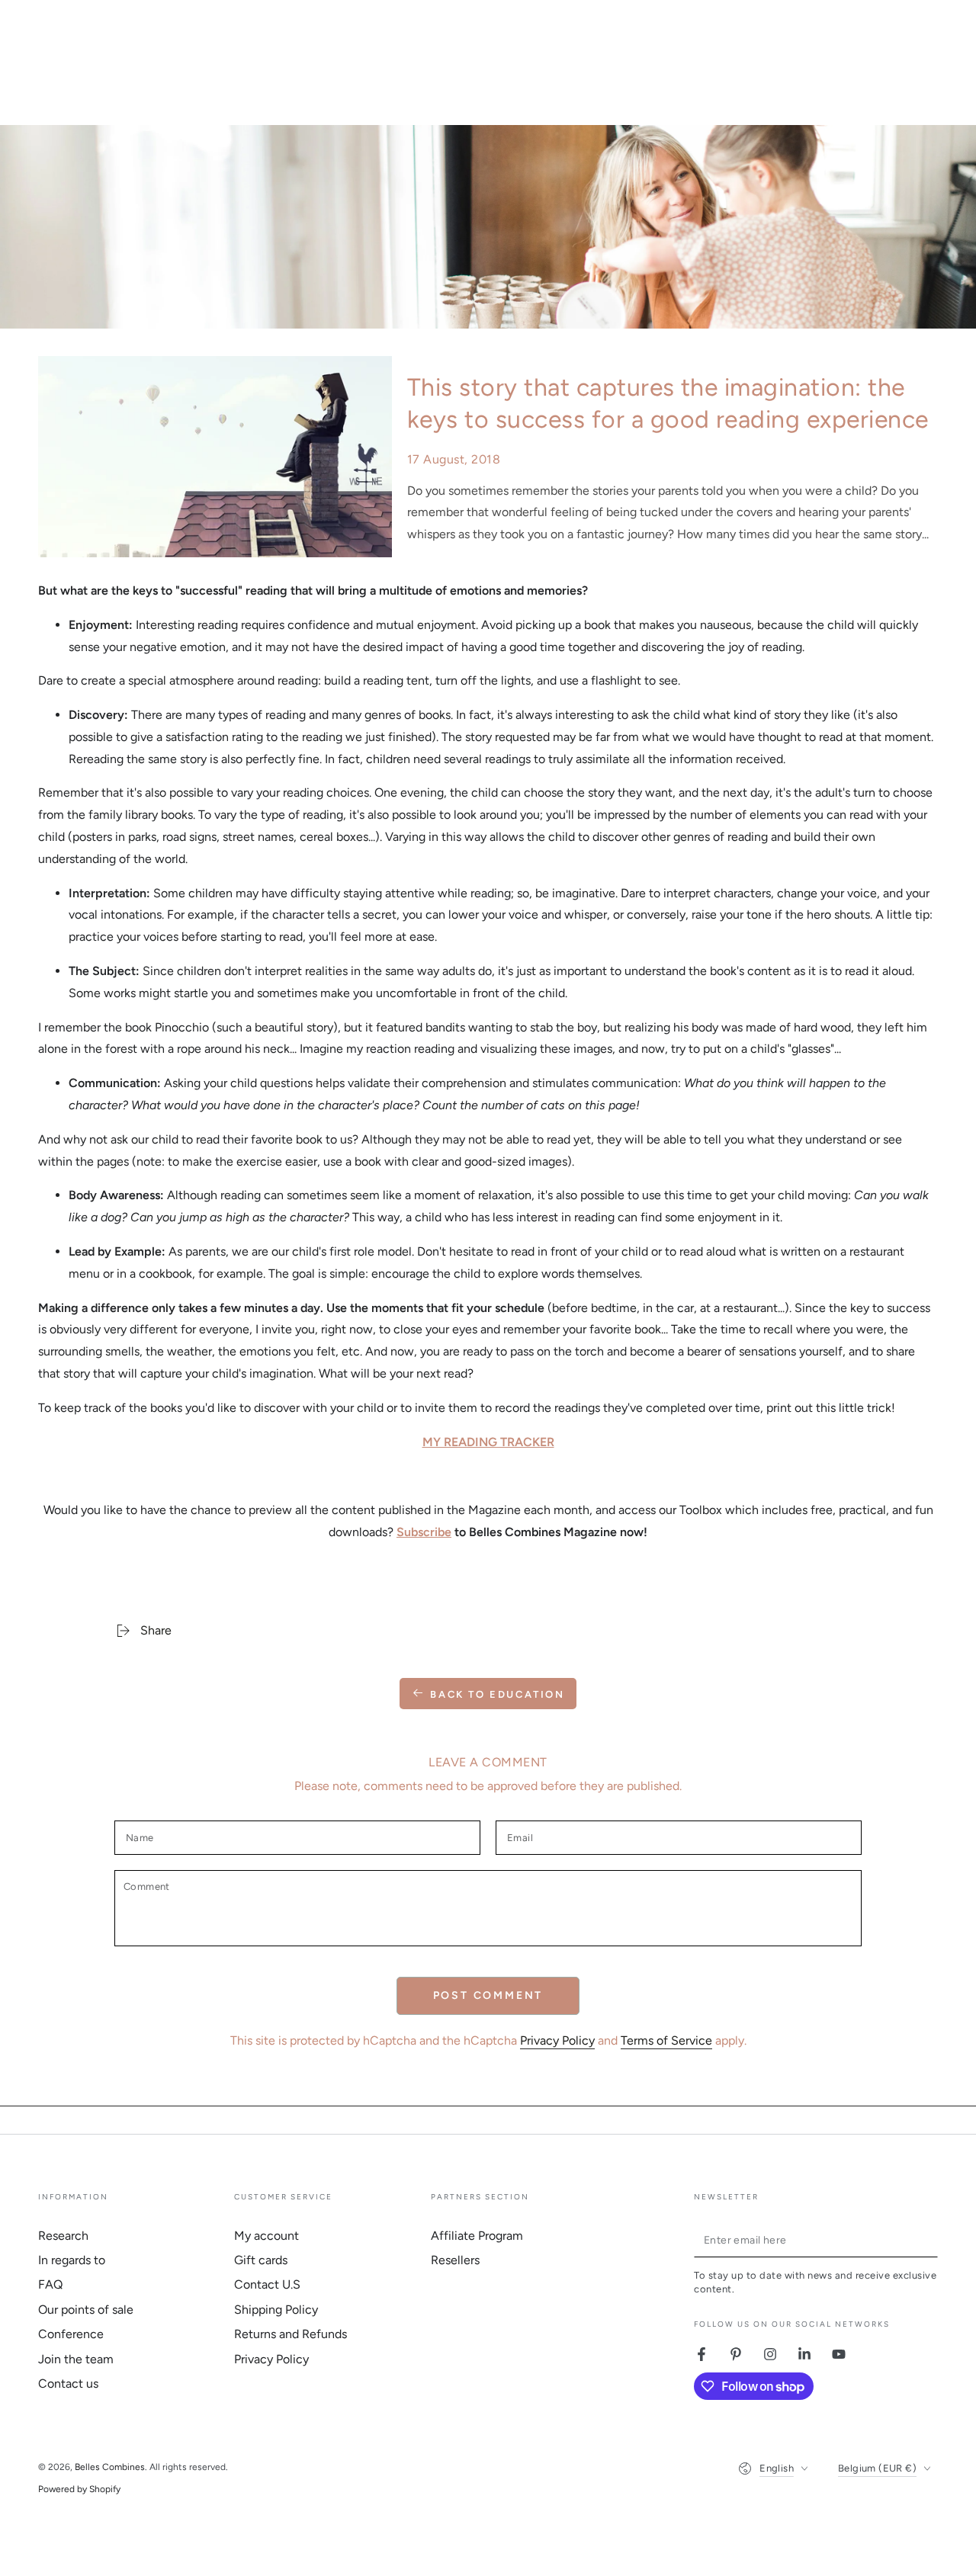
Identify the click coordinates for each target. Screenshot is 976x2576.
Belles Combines (110, 2467)
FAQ (50, 2284)
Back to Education (497, 1694)
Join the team (76, 2359)
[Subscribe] (929, 2240)
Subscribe (424, 1532)
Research (63, 2236)
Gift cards (261, 2260)
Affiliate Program (477, 2236)
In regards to (72, 2260)
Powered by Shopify (79, 2489)
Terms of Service (666, 2040)
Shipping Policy (276, 2310)
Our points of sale (86, 2310)
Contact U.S (267, 2284)
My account (266, 2236)
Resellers (455, 2260)
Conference (71, 2334)
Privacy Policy (557, 2040)
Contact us (68, 2384)
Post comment (488, 1995)
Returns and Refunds (291, 2334)
